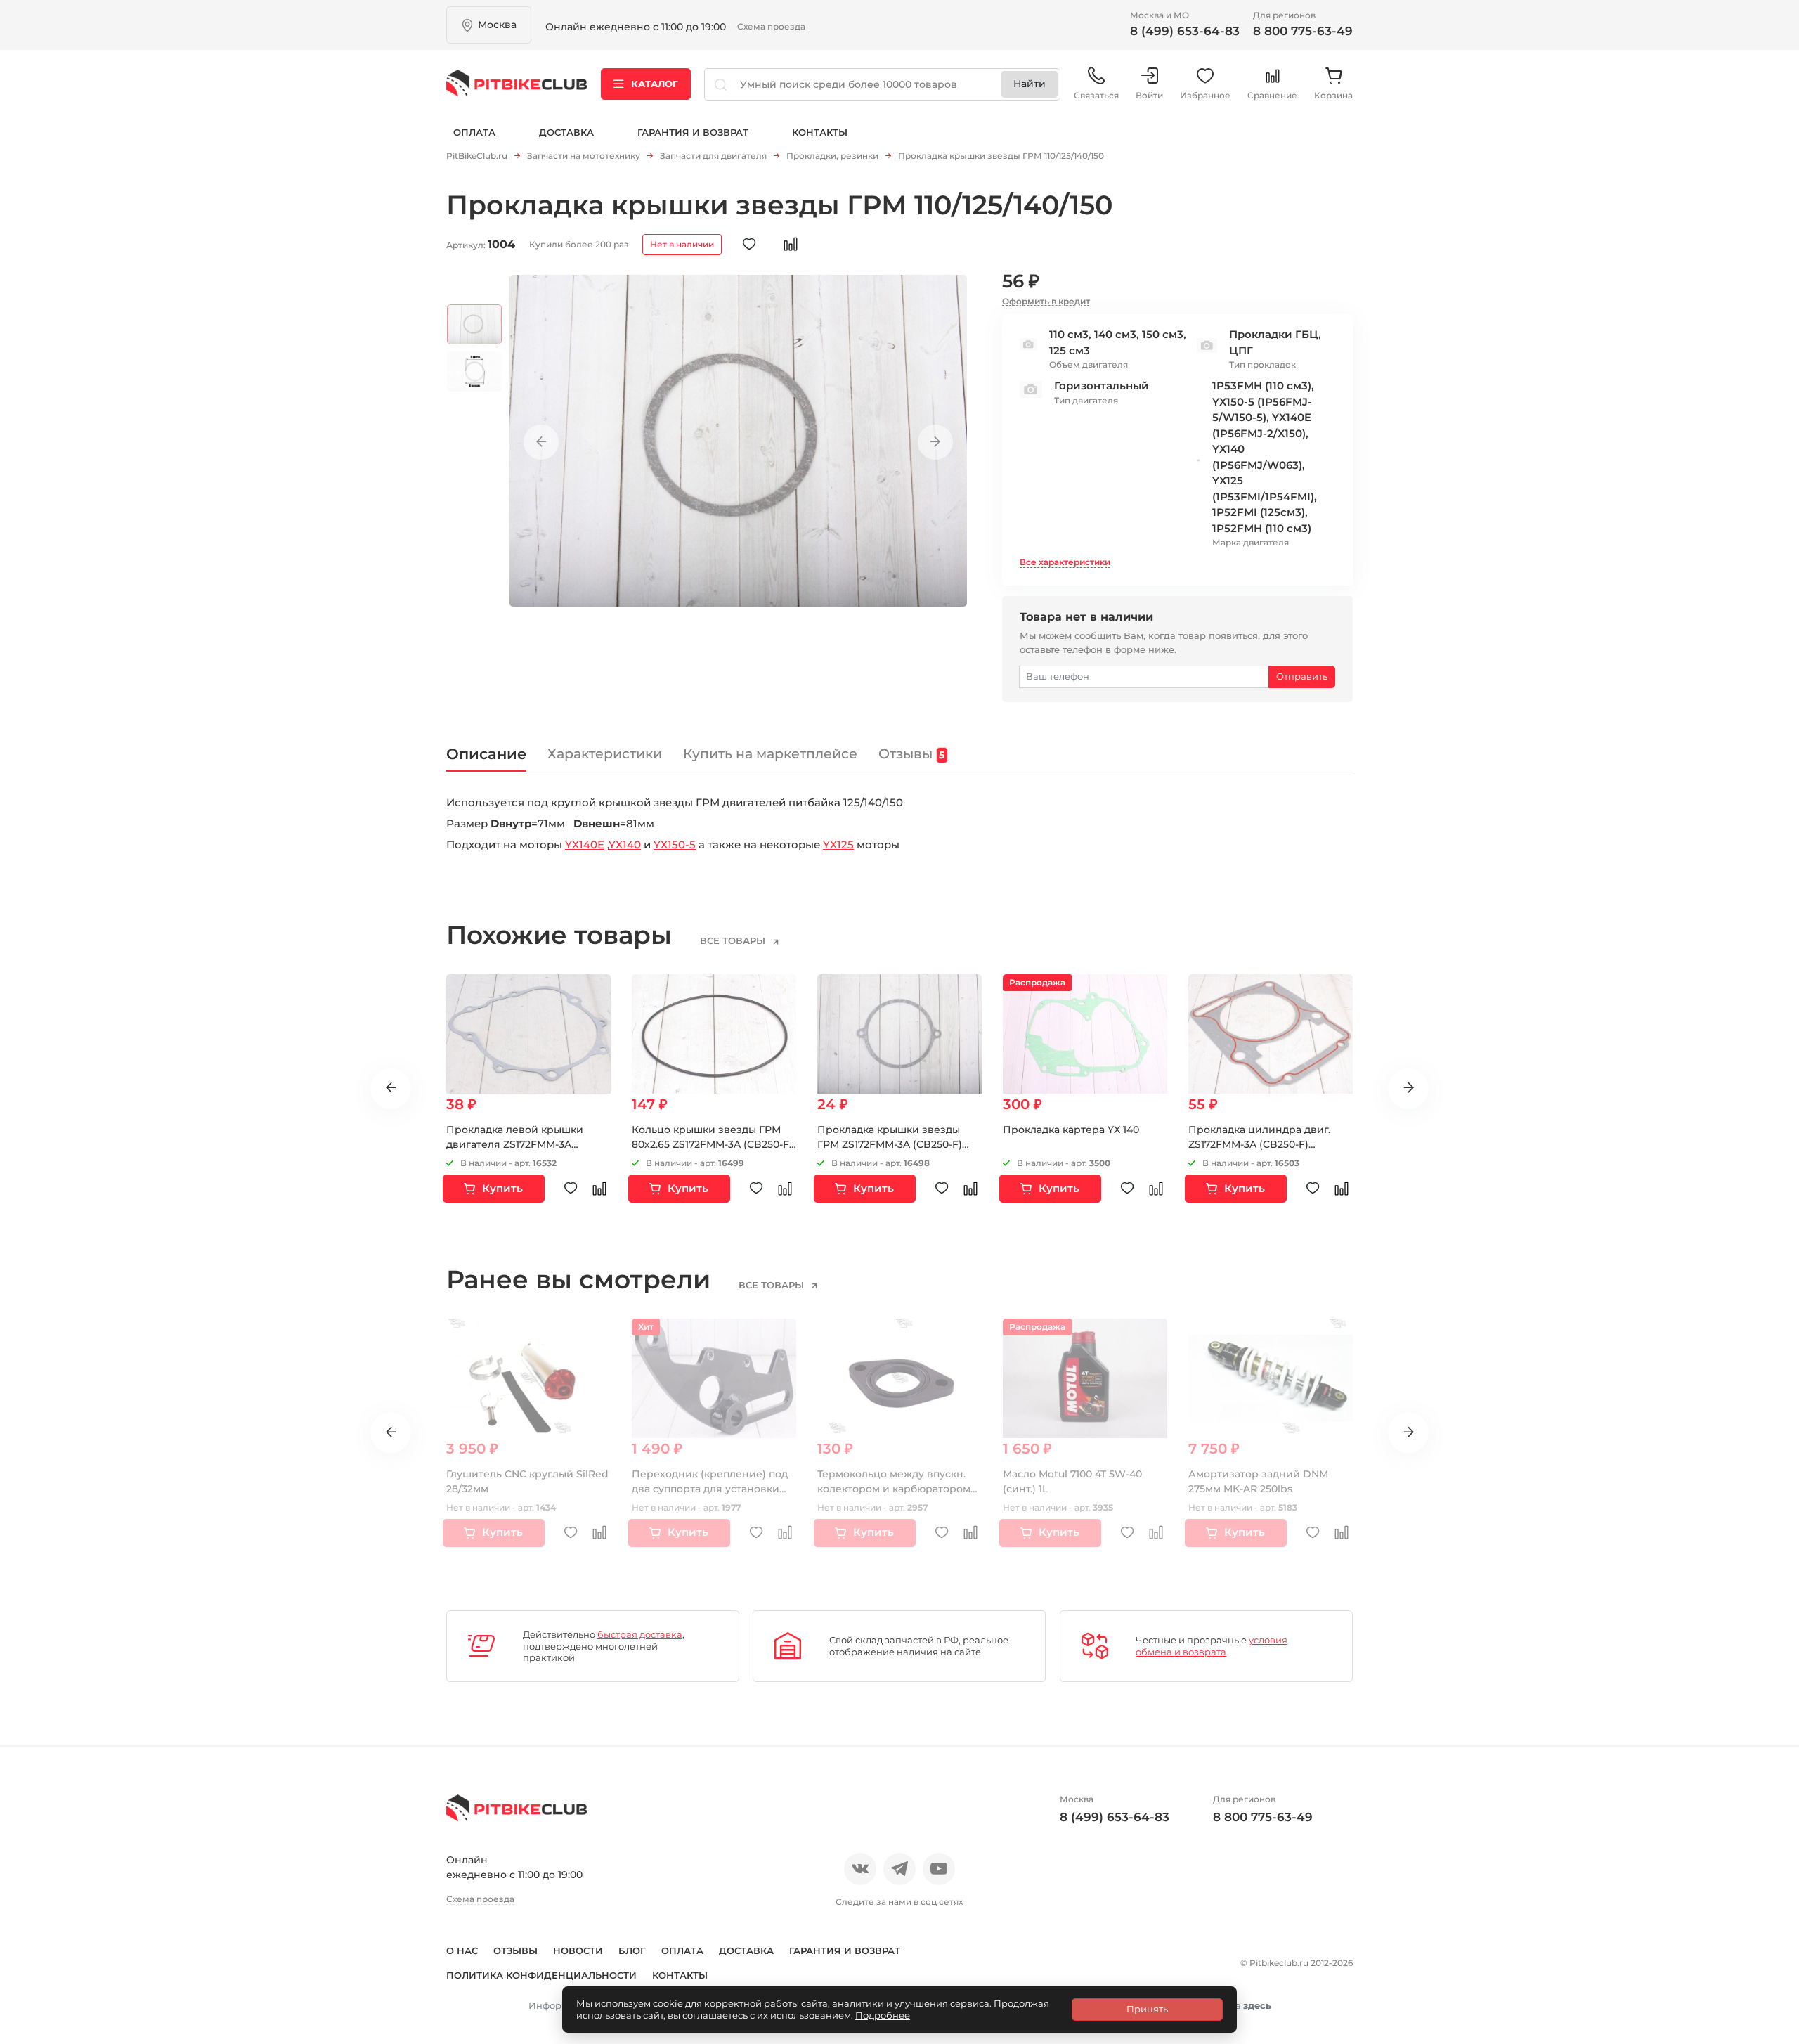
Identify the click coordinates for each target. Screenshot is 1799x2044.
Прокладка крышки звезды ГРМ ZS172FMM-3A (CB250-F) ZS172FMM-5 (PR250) (890, 1144)
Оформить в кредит (1046, 301)
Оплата (474, 132)
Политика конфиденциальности (541, 1975)
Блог (632, 1951)
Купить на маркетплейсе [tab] (770, 754)
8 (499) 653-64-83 (1185, 31)
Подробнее (883, 2015)
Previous (541, 442)
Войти (1149, 95)
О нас (462, 1951)
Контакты (820, 132)
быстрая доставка (640, 1634)
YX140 (625, 845)
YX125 (838, 845)
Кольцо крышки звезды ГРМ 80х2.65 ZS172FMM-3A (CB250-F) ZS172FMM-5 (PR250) (712, 1144)
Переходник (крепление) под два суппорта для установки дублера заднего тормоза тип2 (713, 1489)
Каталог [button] (655, 84)
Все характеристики (1065, 562)
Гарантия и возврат (693, 132)
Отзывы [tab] (911, 754)
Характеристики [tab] (605, 754)
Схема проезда (771, 26)
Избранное (1205, 95)
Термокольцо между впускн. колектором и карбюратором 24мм (894, 1489)
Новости (578, 1951)
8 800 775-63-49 (1303, 31)
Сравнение (1272, 95)
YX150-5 (675, 845)
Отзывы (515, 1951)
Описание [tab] (486, 754)
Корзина (1333, 95)
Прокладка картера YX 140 (1071, 1130)
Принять (1147, 2009)
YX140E (585, 845)
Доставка (566, 132)
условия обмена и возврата (1212, 1646)
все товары (734, 940)
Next (935, 442)
